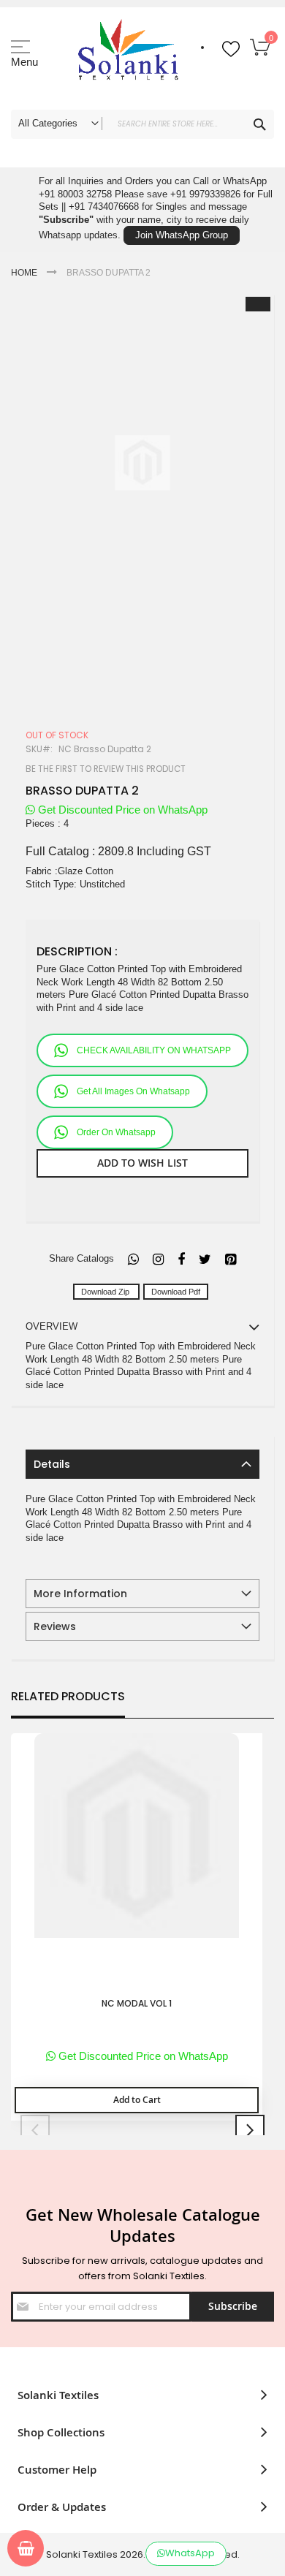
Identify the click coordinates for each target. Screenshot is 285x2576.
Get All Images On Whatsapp (133, 1091)
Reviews (55, 1626)
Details (52, 1464)
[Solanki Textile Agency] (128, 55)
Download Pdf (176, 1292)
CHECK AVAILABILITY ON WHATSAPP (154, 1050)
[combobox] (142, 124)
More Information (80, 1594)
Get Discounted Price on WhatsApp (121, 810)
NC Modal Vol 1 (137, 2004)
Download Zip (106, 1292)
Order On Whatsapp (116, 1132)
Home (24, 273)
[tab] (142, 1464)
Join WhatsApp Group (182, 235)
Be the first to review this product (106, 769)
